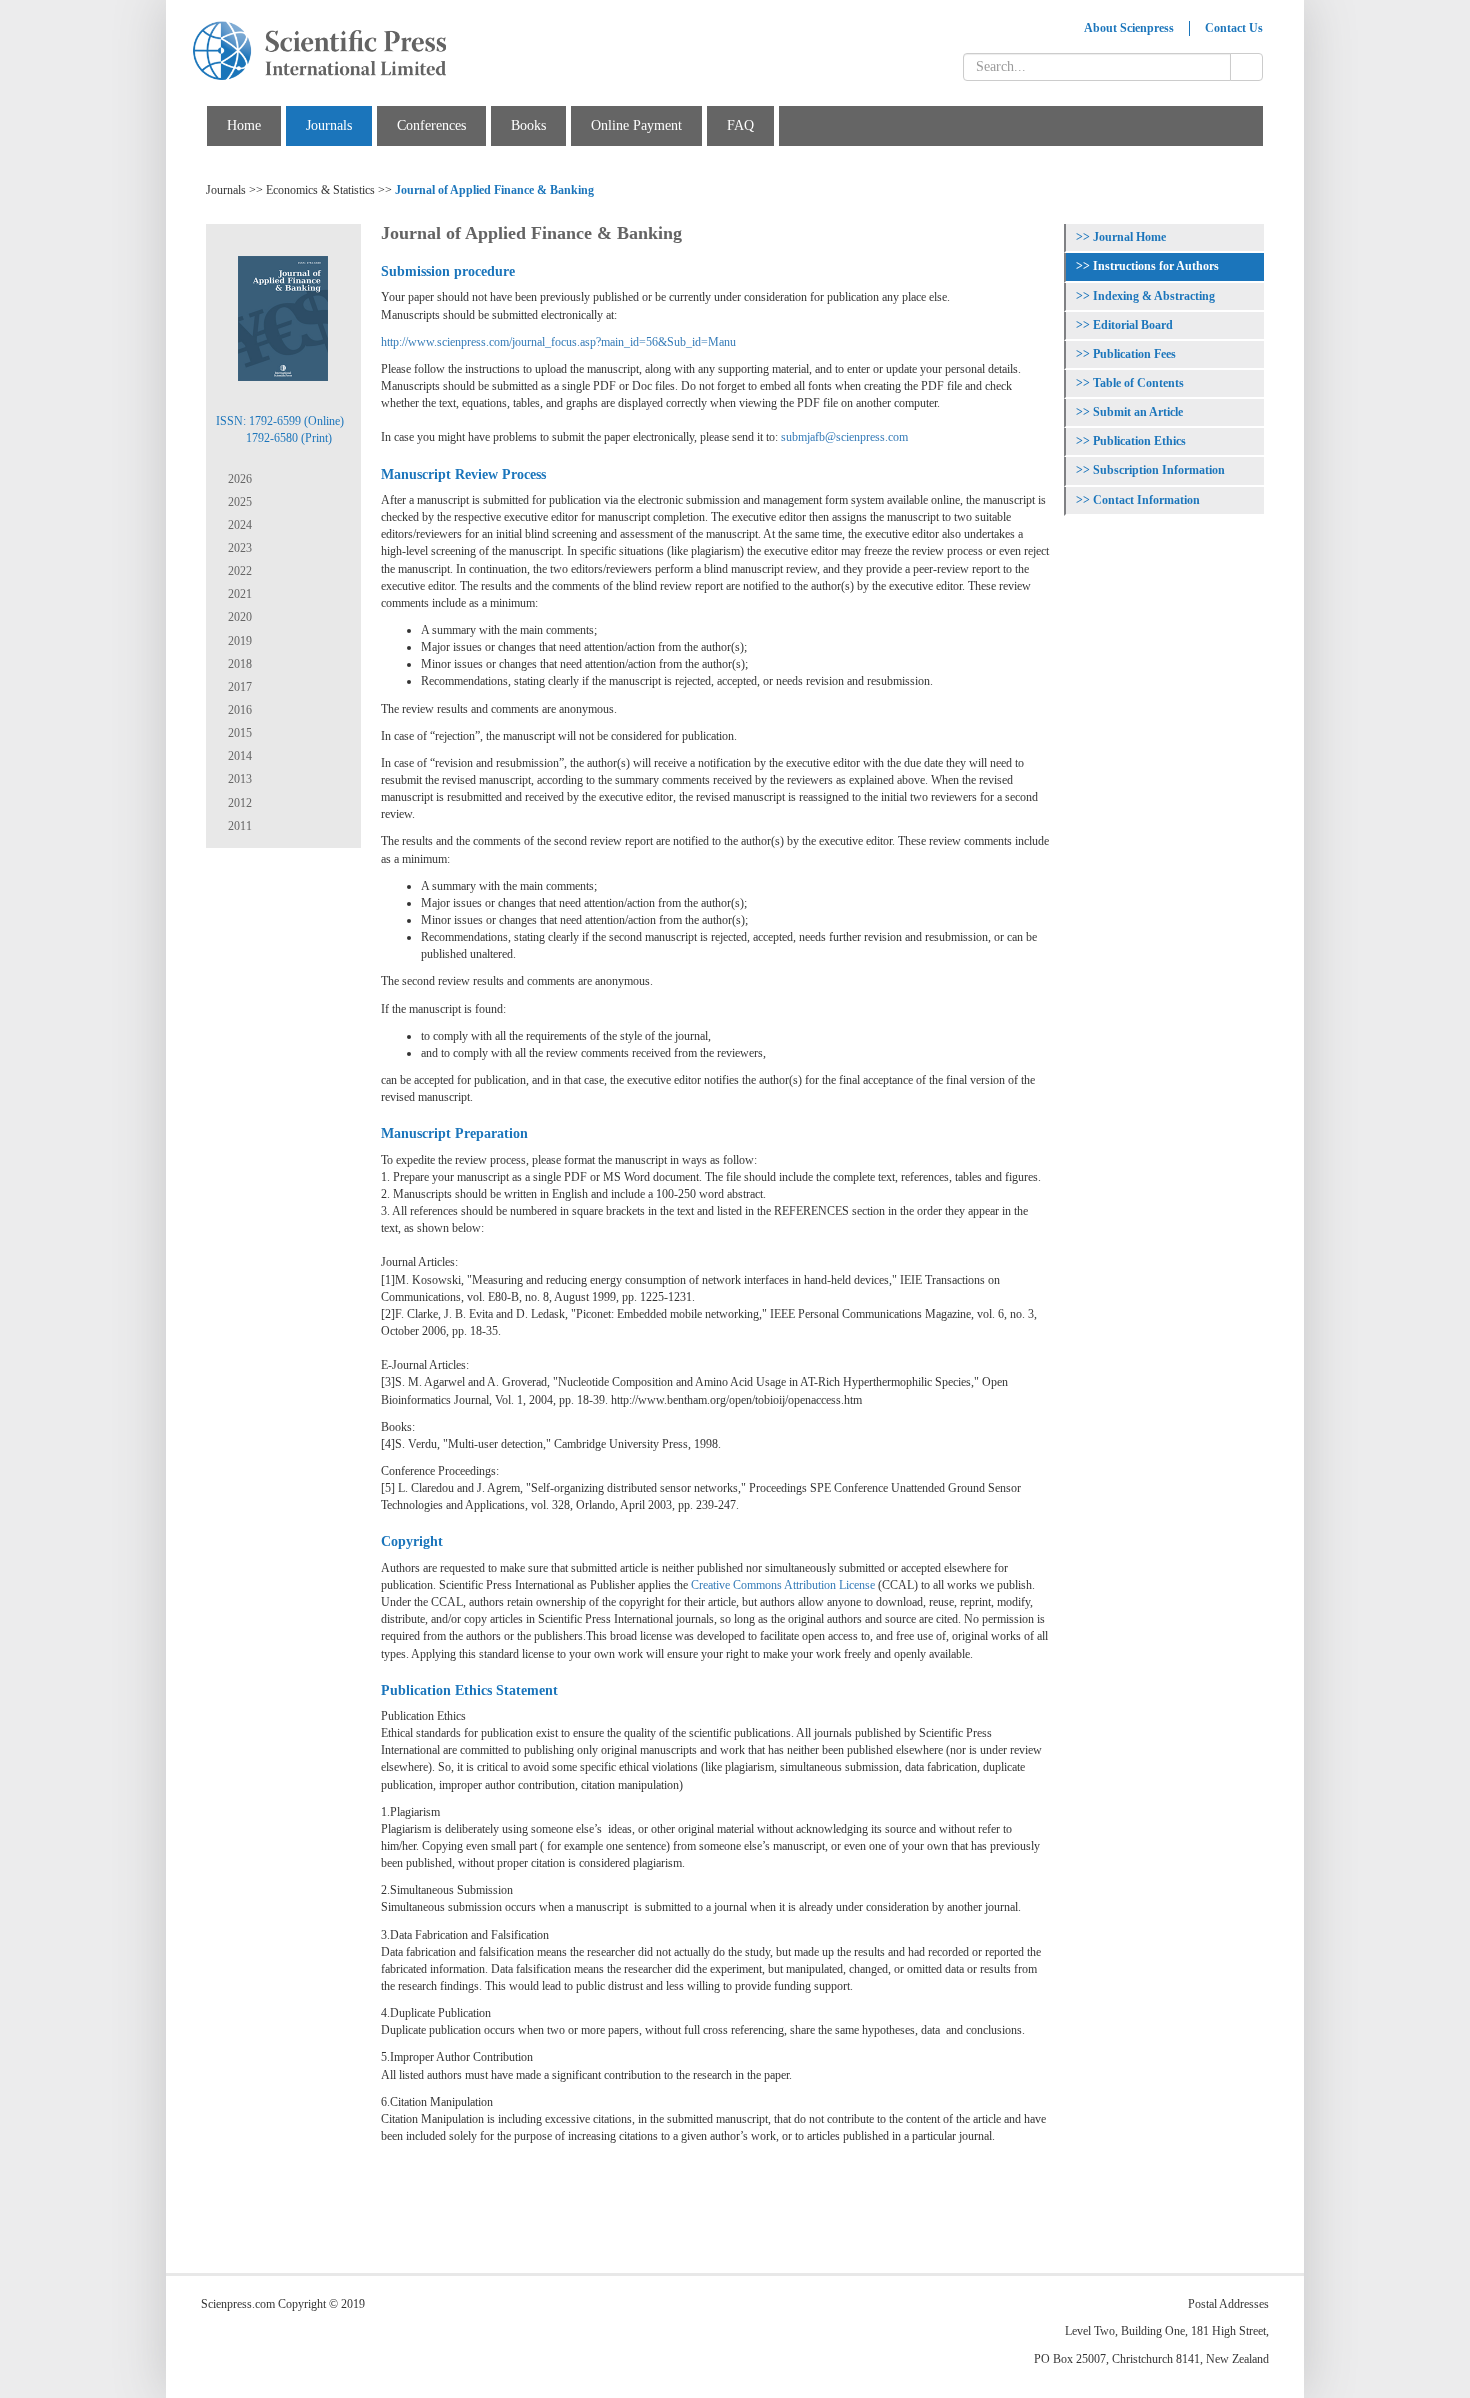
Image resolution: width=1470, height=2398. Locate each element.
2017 (238, 687)
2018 (238, 664)
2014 (238, 756)
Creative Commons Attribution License (783, 1585)
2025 (238, 502)
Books (528, 125)
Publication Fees (1134, 354)
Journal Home (1129, 237)
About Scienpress (1129, 28)
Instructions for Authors (1156, 266)
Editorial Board (1133, 325)
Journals (329, 125)
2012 (238, 803)
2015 (238, 733)
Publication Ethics (1139, 441)
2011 (238, 826)
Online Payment (636, 125)
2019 (238, 641)
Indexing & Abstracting (1154, 296)
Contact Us (1234, 28)
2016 (238, 710)
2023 (238, 548)
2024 (238, 525)
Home (244, 125)
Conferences (431, 125)
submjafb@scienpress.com (844, 437)
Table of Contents (1138, 383)
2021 (238, 594)
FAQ (740, 125)
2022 (238, 571)
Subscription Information (1159, 470)
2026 (238, 479)
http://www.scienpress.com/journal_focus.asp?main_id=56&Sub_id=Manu (558, 342)
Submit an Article (1138, 412)
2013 (238, 779)
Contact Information (1146, 500)
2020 (238, 617)
